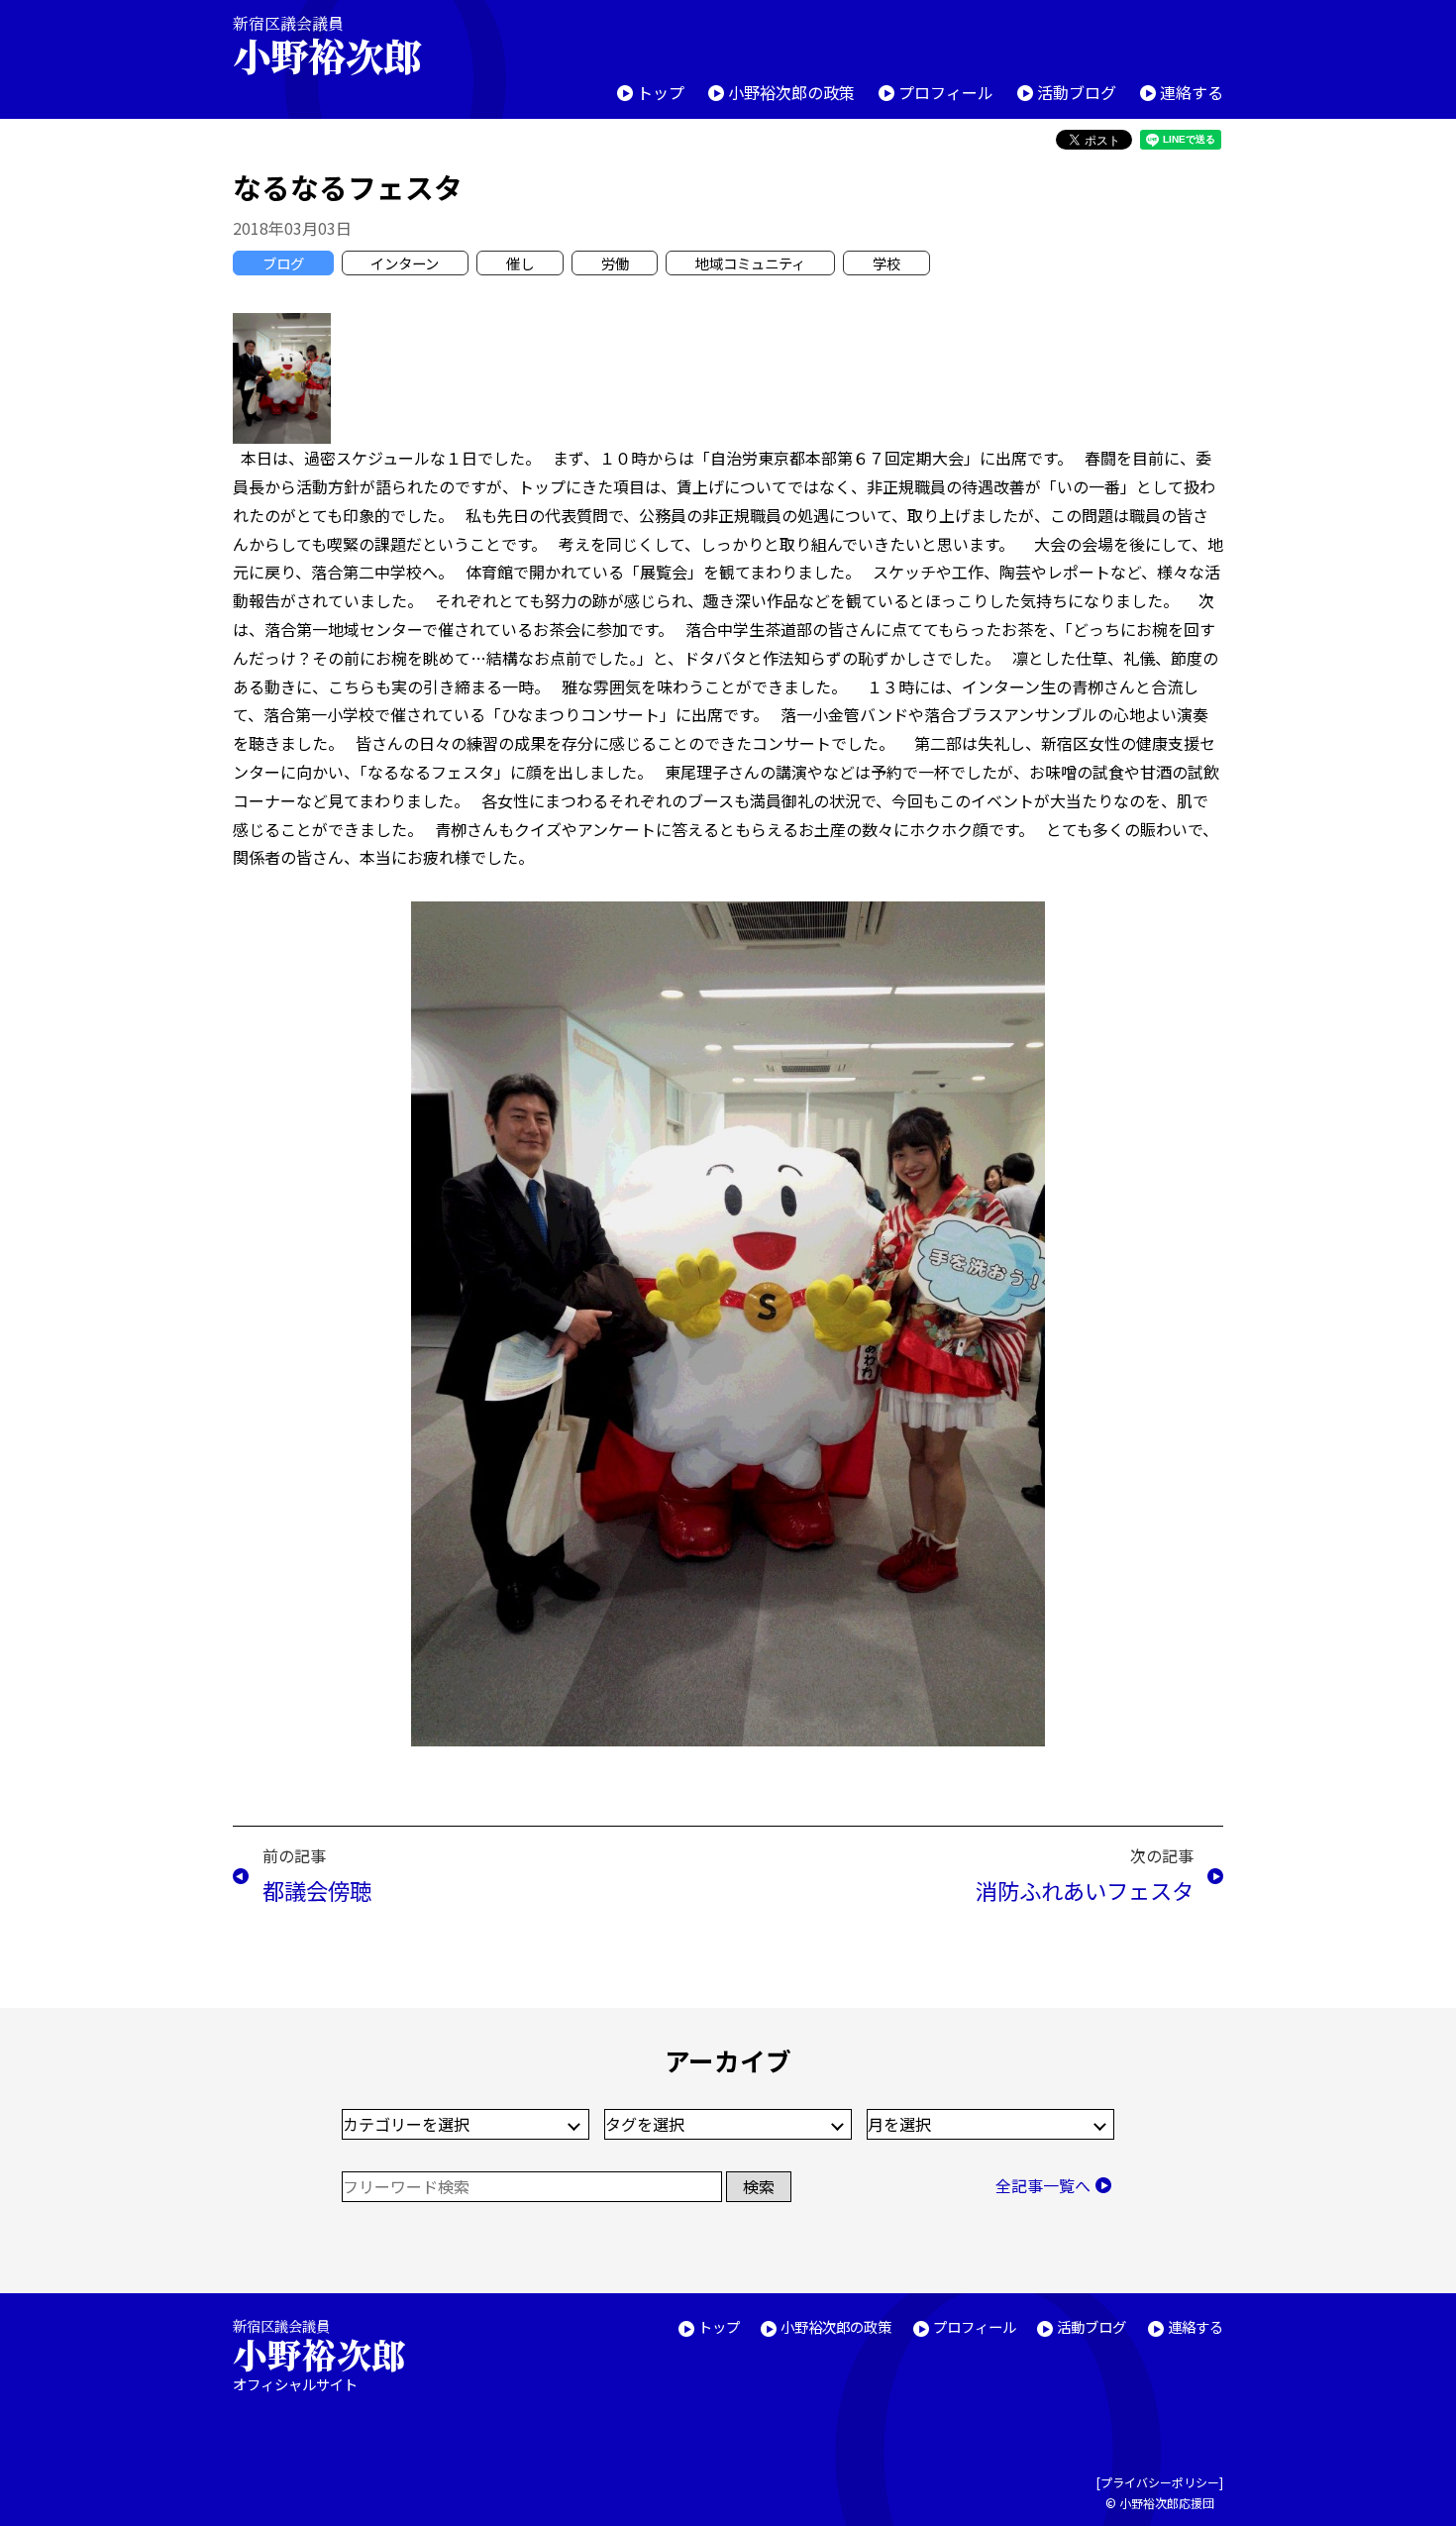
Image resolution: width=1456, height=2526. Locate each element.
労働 (615, 263)
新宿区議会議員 (327, 45)
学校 (886, 263)
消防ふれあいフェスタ (1085, 1890)
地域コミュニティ (750, 263)
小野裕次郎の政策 (791, 92)
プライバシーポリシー (1160, 2482)
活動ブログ (1077, 92)
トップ (661, 92)
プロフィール (946, 92)
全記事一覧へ (1043, 2185)
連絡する (1192, 92)
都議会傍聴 (317, 1890)
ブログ (283, 263)
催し (520, 263)
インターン (405, 263)
